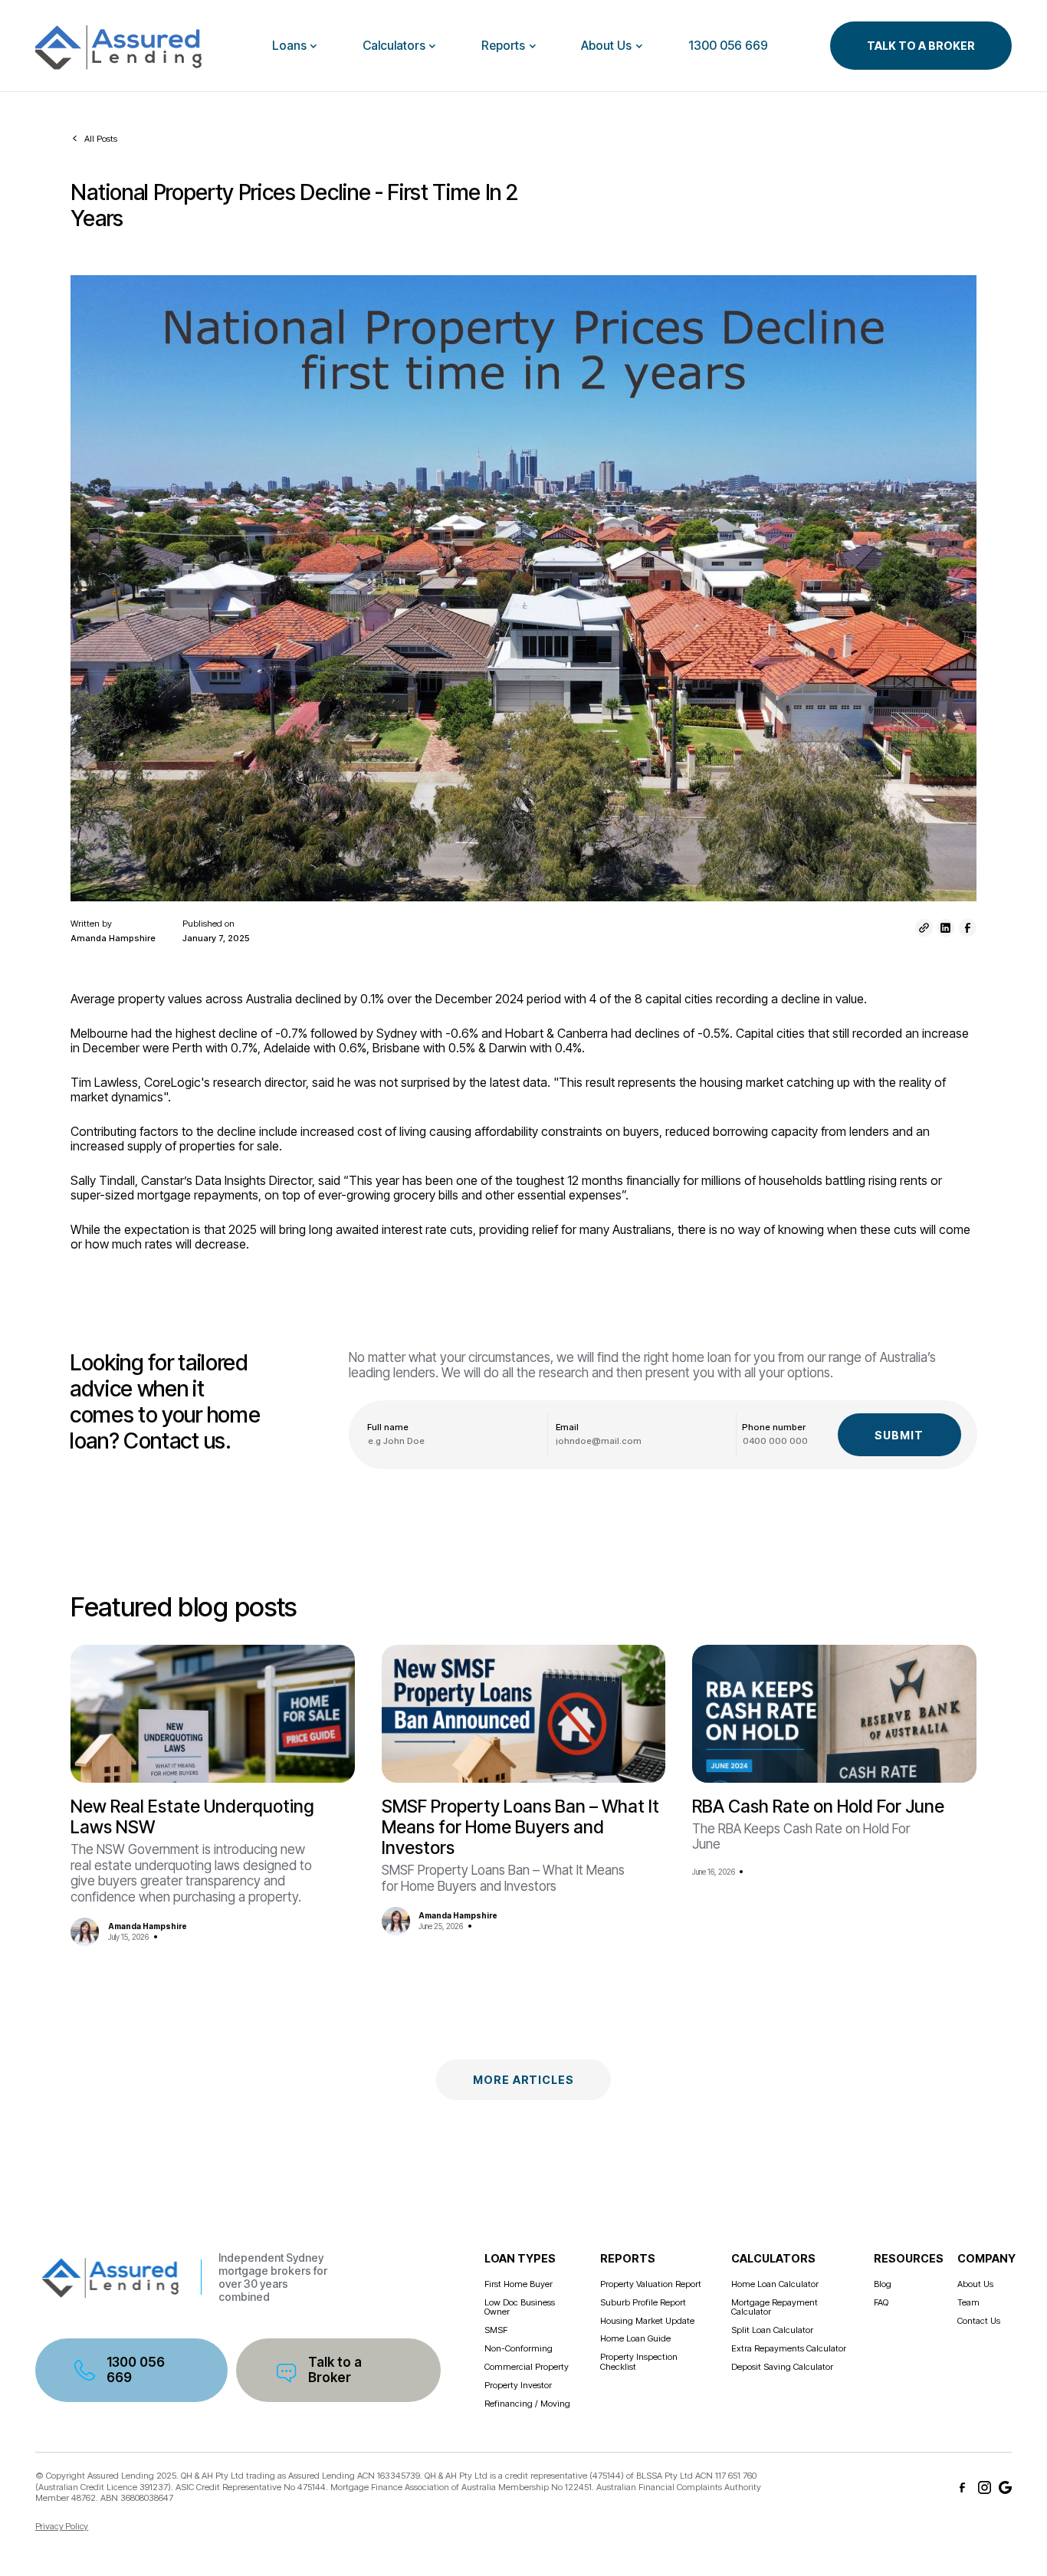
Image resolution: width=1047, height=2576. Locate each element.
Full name (388, 1427)
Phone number (774, 1427)
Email (567, 1427)
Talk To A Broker (921, 46)
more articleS (523, 2080)
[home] (123, 46)
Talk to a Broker (335, 2369)
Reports (503, 46)
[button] (295, 46)
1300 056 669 (728, 46)
